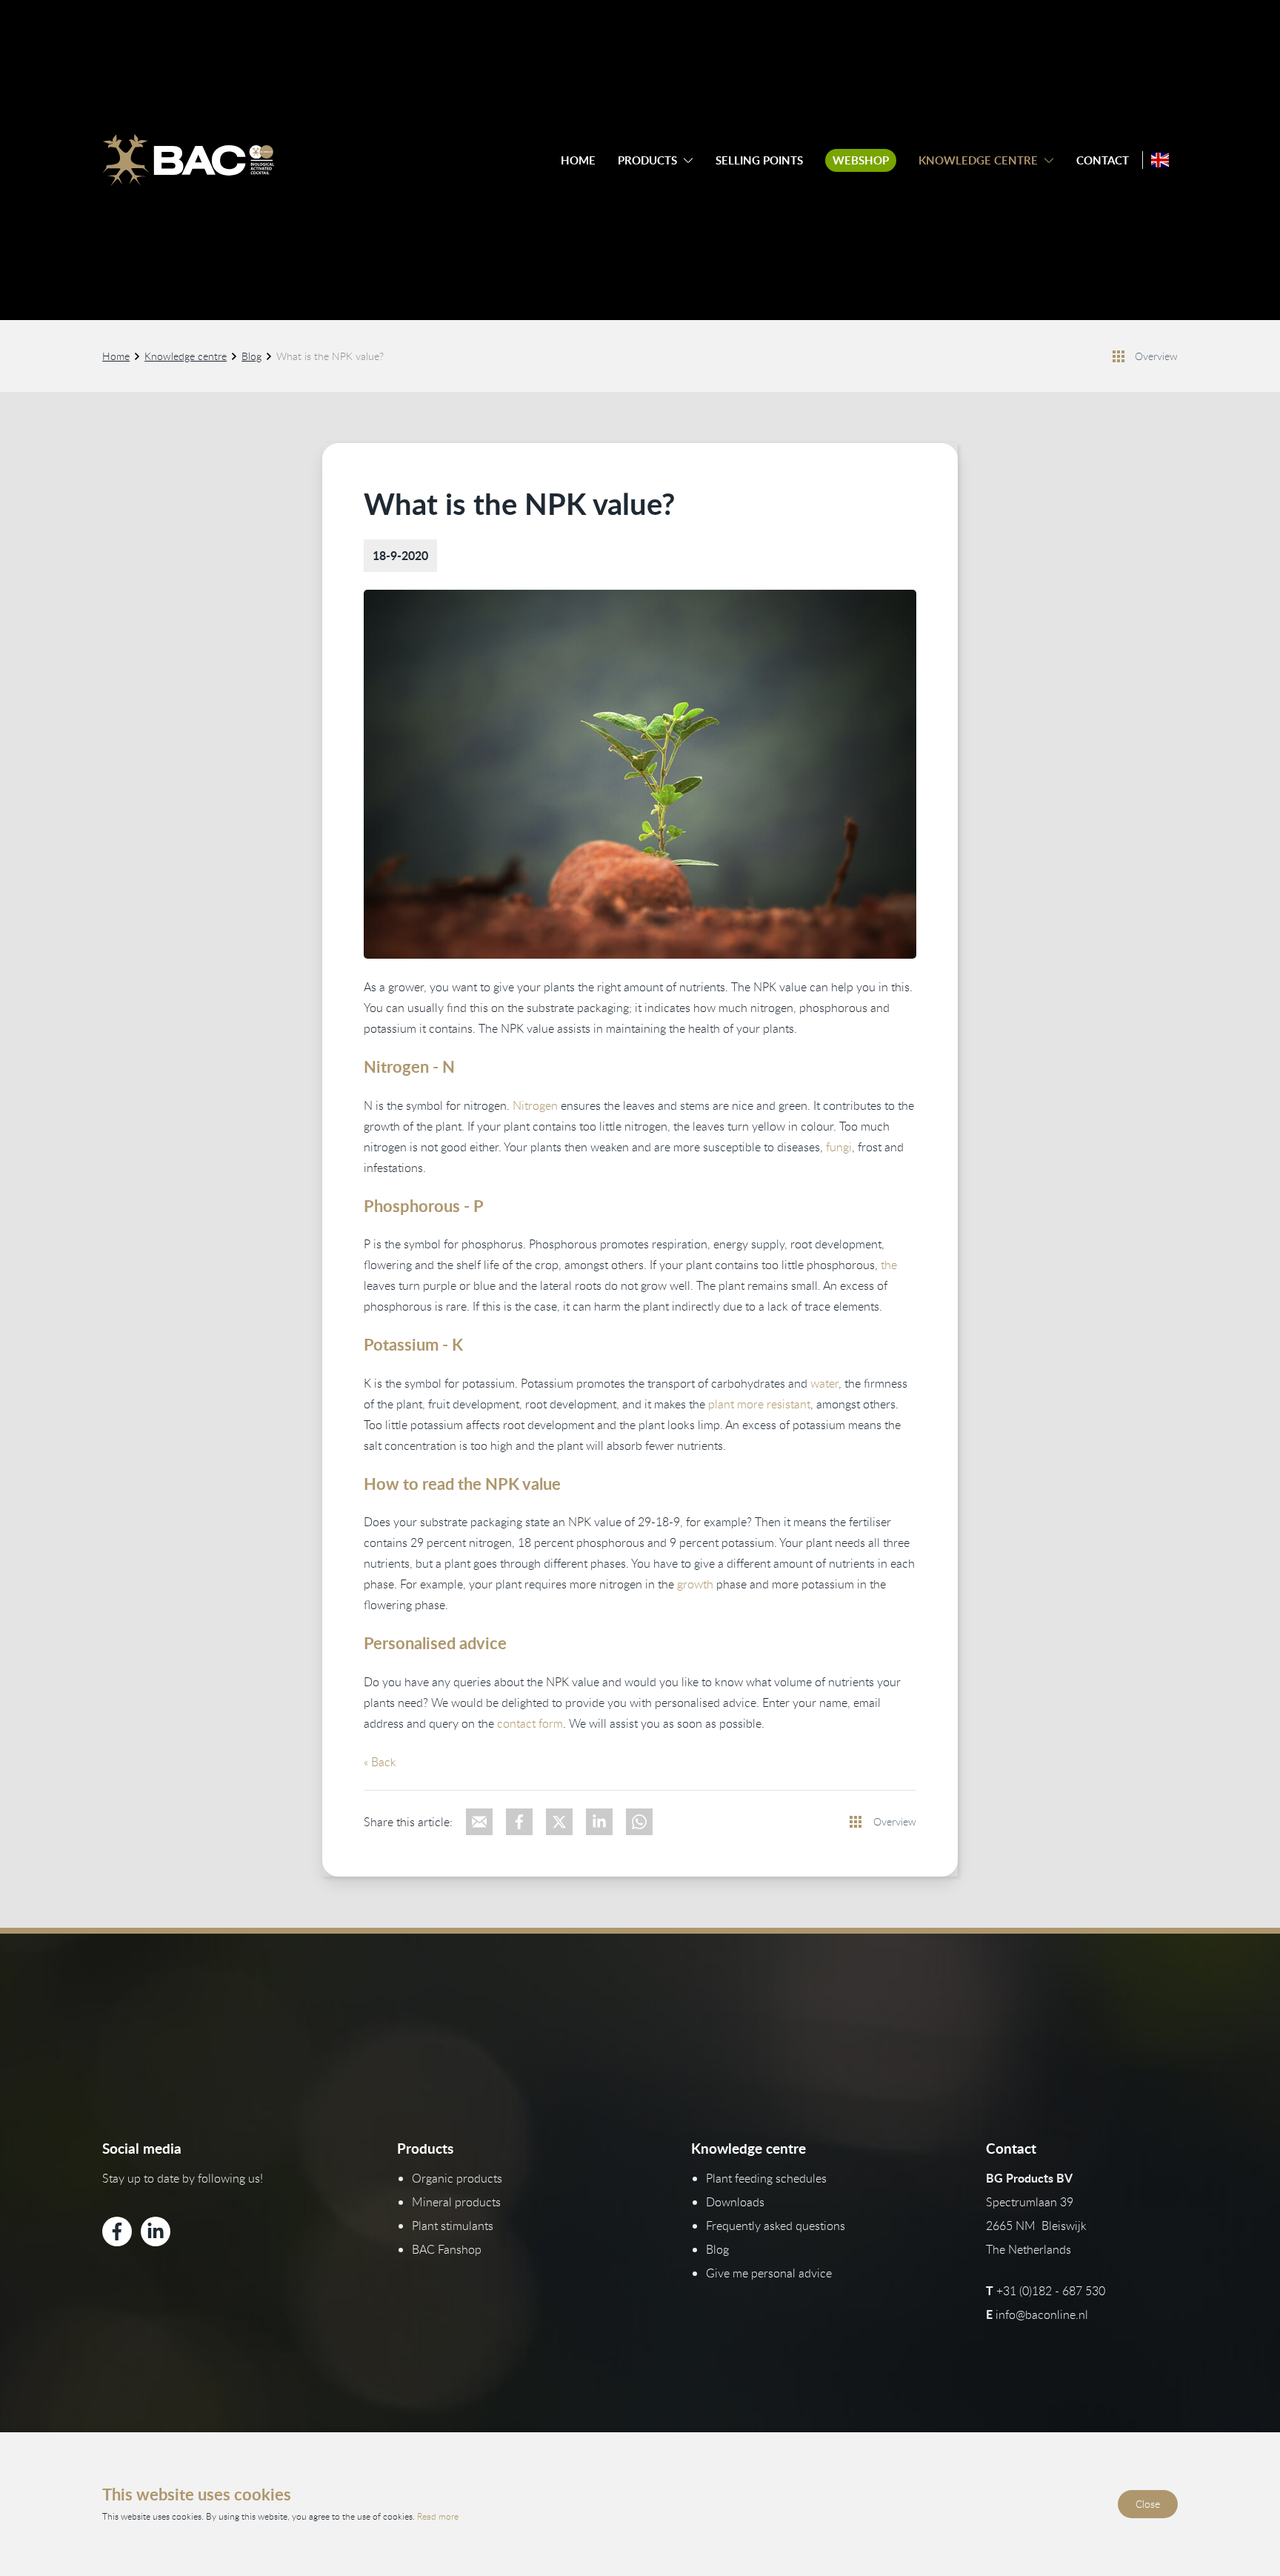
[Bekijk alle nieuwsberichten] (1119, 356)
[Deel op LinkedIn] (599, 1822)
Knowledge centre (978, 160)
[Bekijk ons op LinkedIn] (156, 2231)
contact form (530, 1723)
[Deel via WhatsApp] (639, 1822)
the (889, 1265)
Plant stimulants (453, 2226)
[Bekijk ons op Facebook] (117, 2231)
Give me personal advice (769, 2273)
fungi (839, 1147)
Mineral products (456, 2202)
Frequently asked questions (776, 2226)
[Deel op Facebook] (519, 1822)
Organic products (457, 2178)
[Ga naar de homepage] (188, 160)
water (824, 1383)
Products (647, 160)
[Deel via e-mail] (479, 1822)
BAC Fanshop (447, 2249)
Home (578, 160)
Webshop (861, 160)
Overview (1156, 356)
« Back (380, 1762)
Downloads (735, 2202)
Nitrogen (535, 1105)
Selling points (759, 160)
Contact (1103, 160)
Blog (251, 356)
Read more (438, 2516)
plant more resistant (759, 1404)
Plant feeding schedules (766, 2178)
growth (695, 1584)
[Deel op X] (559, 1822)
